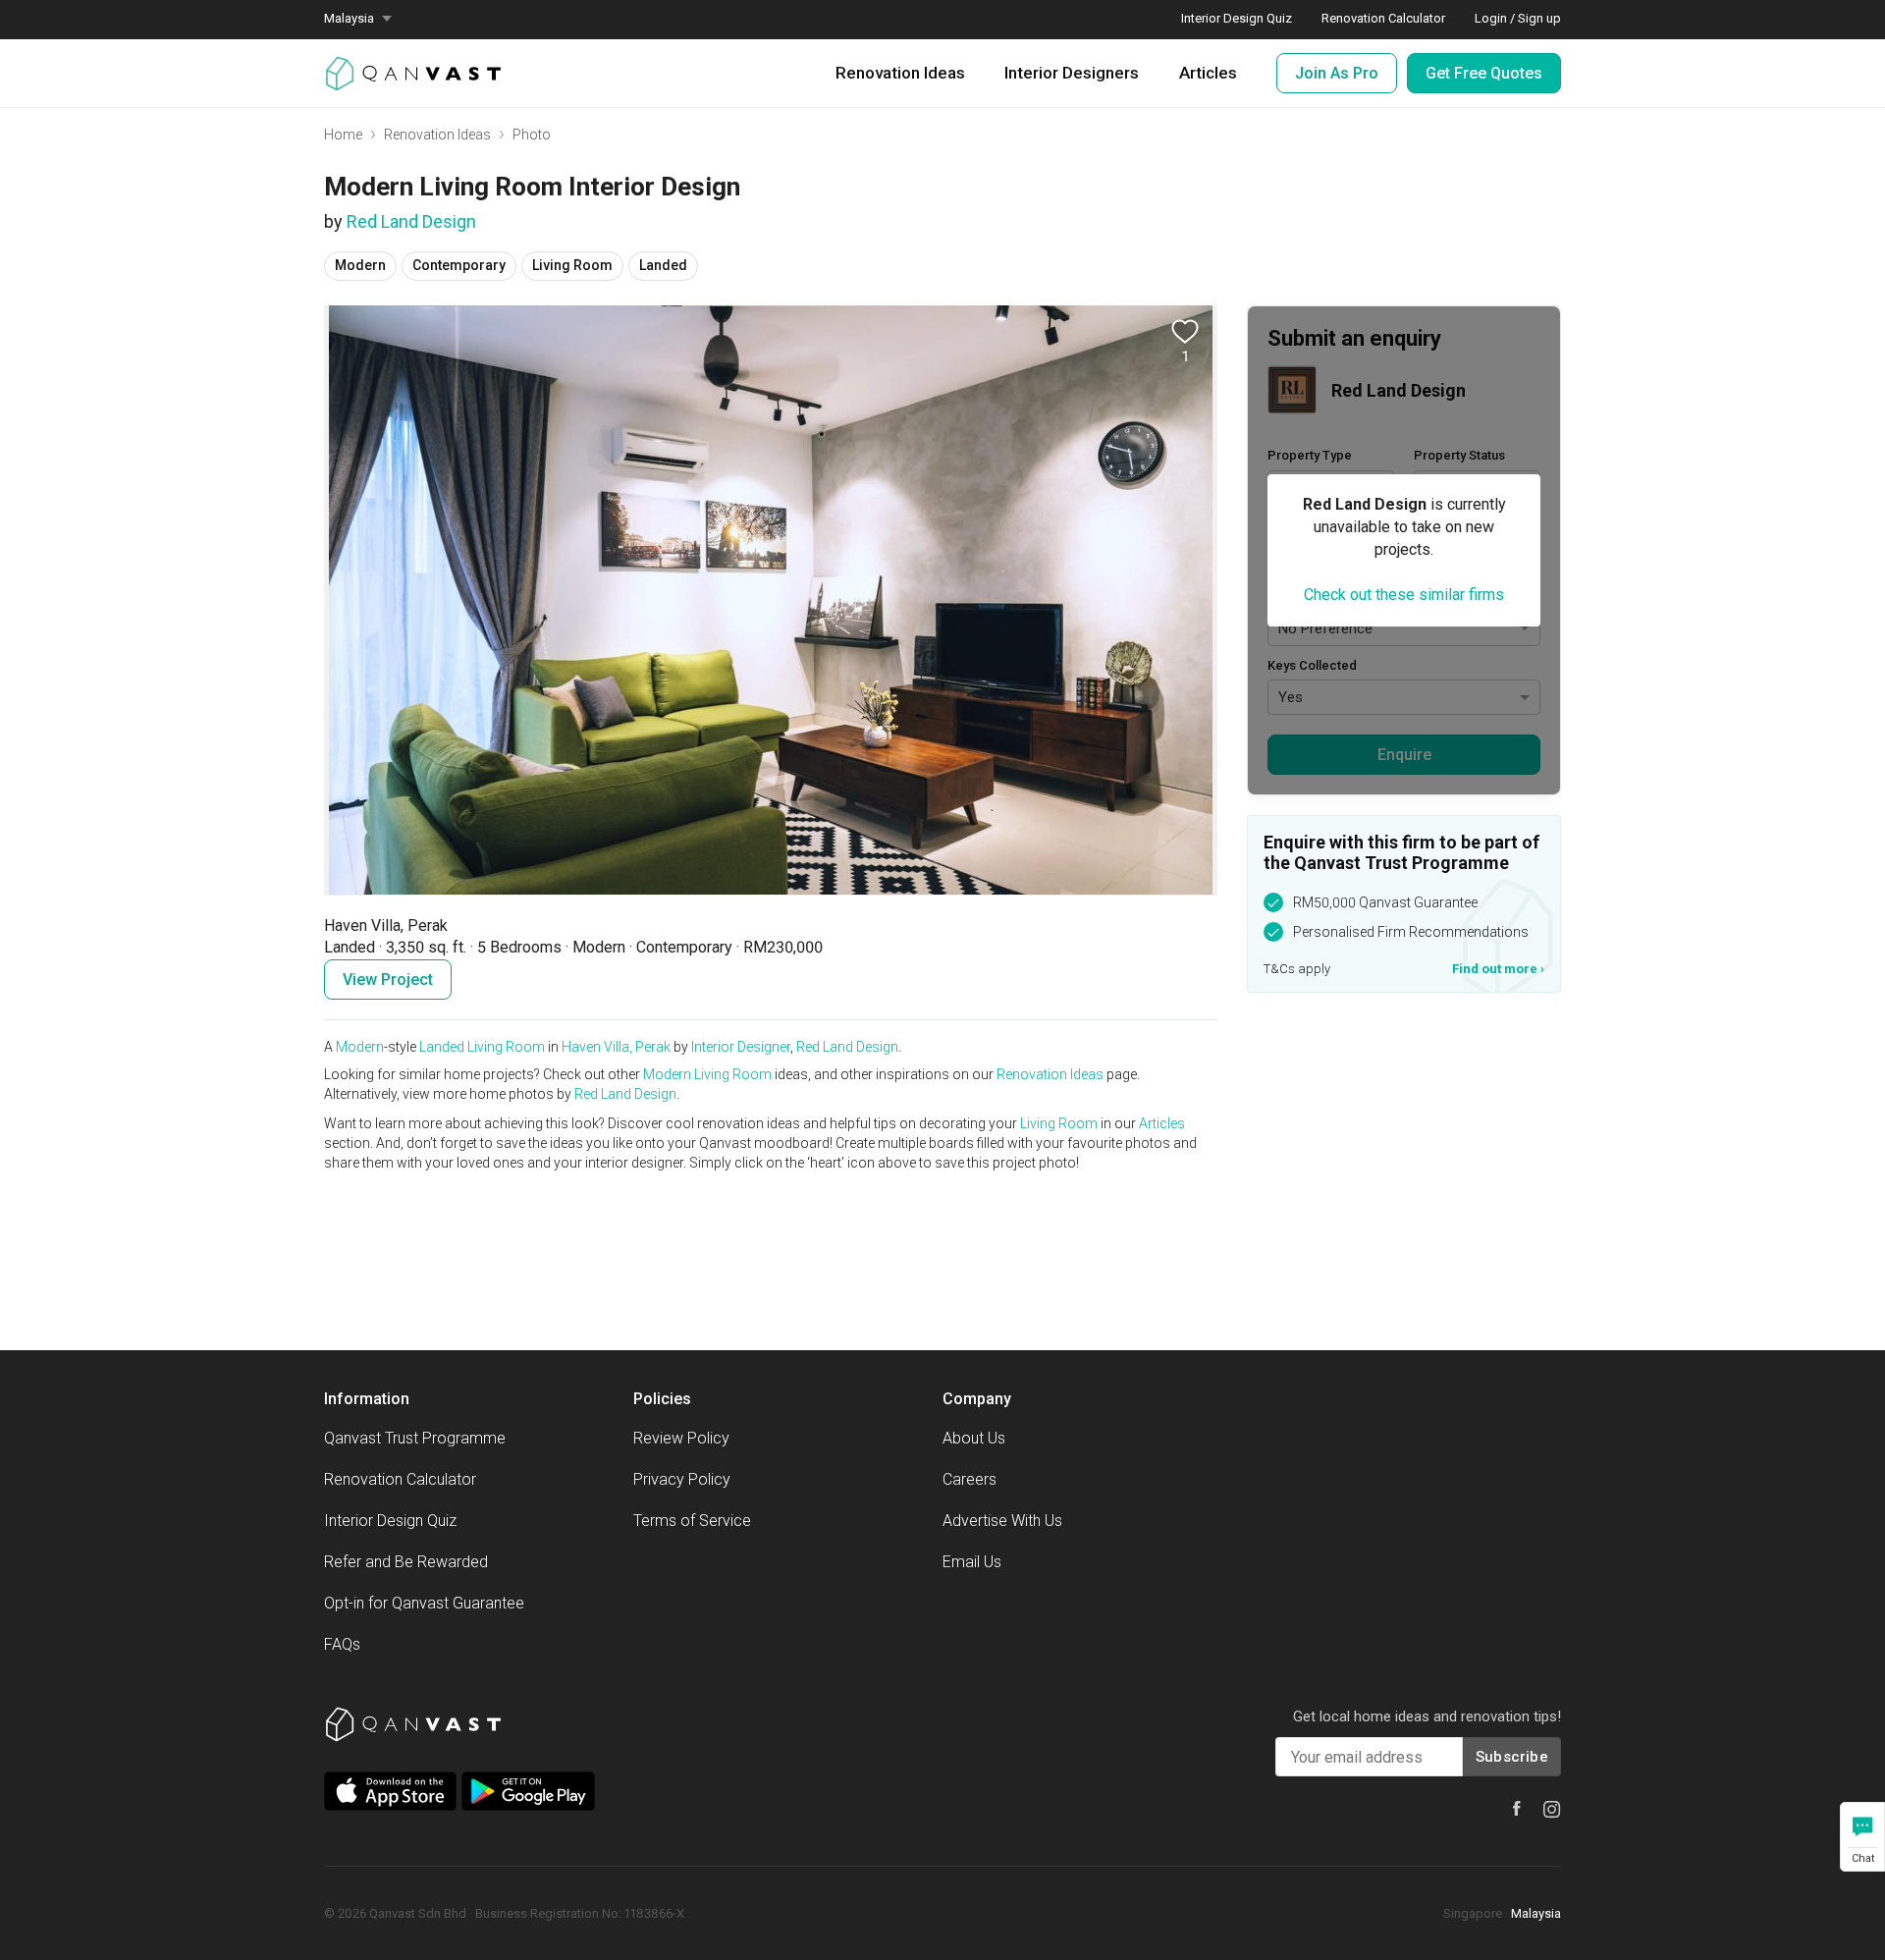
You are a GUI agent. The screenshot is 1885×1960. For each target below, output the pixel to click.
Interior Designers (1072, 73)
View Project (388, 980)
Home (343, 135)
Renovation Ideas (900, 73)
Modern (360, 1047)
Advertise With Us (1002, 1521)
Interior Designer (741, 1047)
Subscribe (1512, 1757)
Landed (442, 1047)
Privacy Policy (682, 1479)
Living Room (506, 1047)
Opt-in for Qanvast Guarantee (424, 1603)
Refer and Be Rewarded (406, 1562)
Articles (1208, 73)
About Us (974, 1438)
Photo (532, 135)
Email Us (972, 1562)
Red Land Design (411, 221)
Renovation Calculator (400, 1479)
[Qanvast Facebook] (1517, 1808)
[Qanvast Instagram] (1552, 1810)
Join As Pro (1337, 73)
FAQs (342, 1644)
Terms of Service (692, 1521)
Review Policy (681, 1438)
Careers (969, 1479)
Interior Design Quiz (390, 1521)
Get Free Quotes (1484, 73)
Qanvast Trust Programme (415, 1438)
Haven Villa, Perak (616, 1047)
